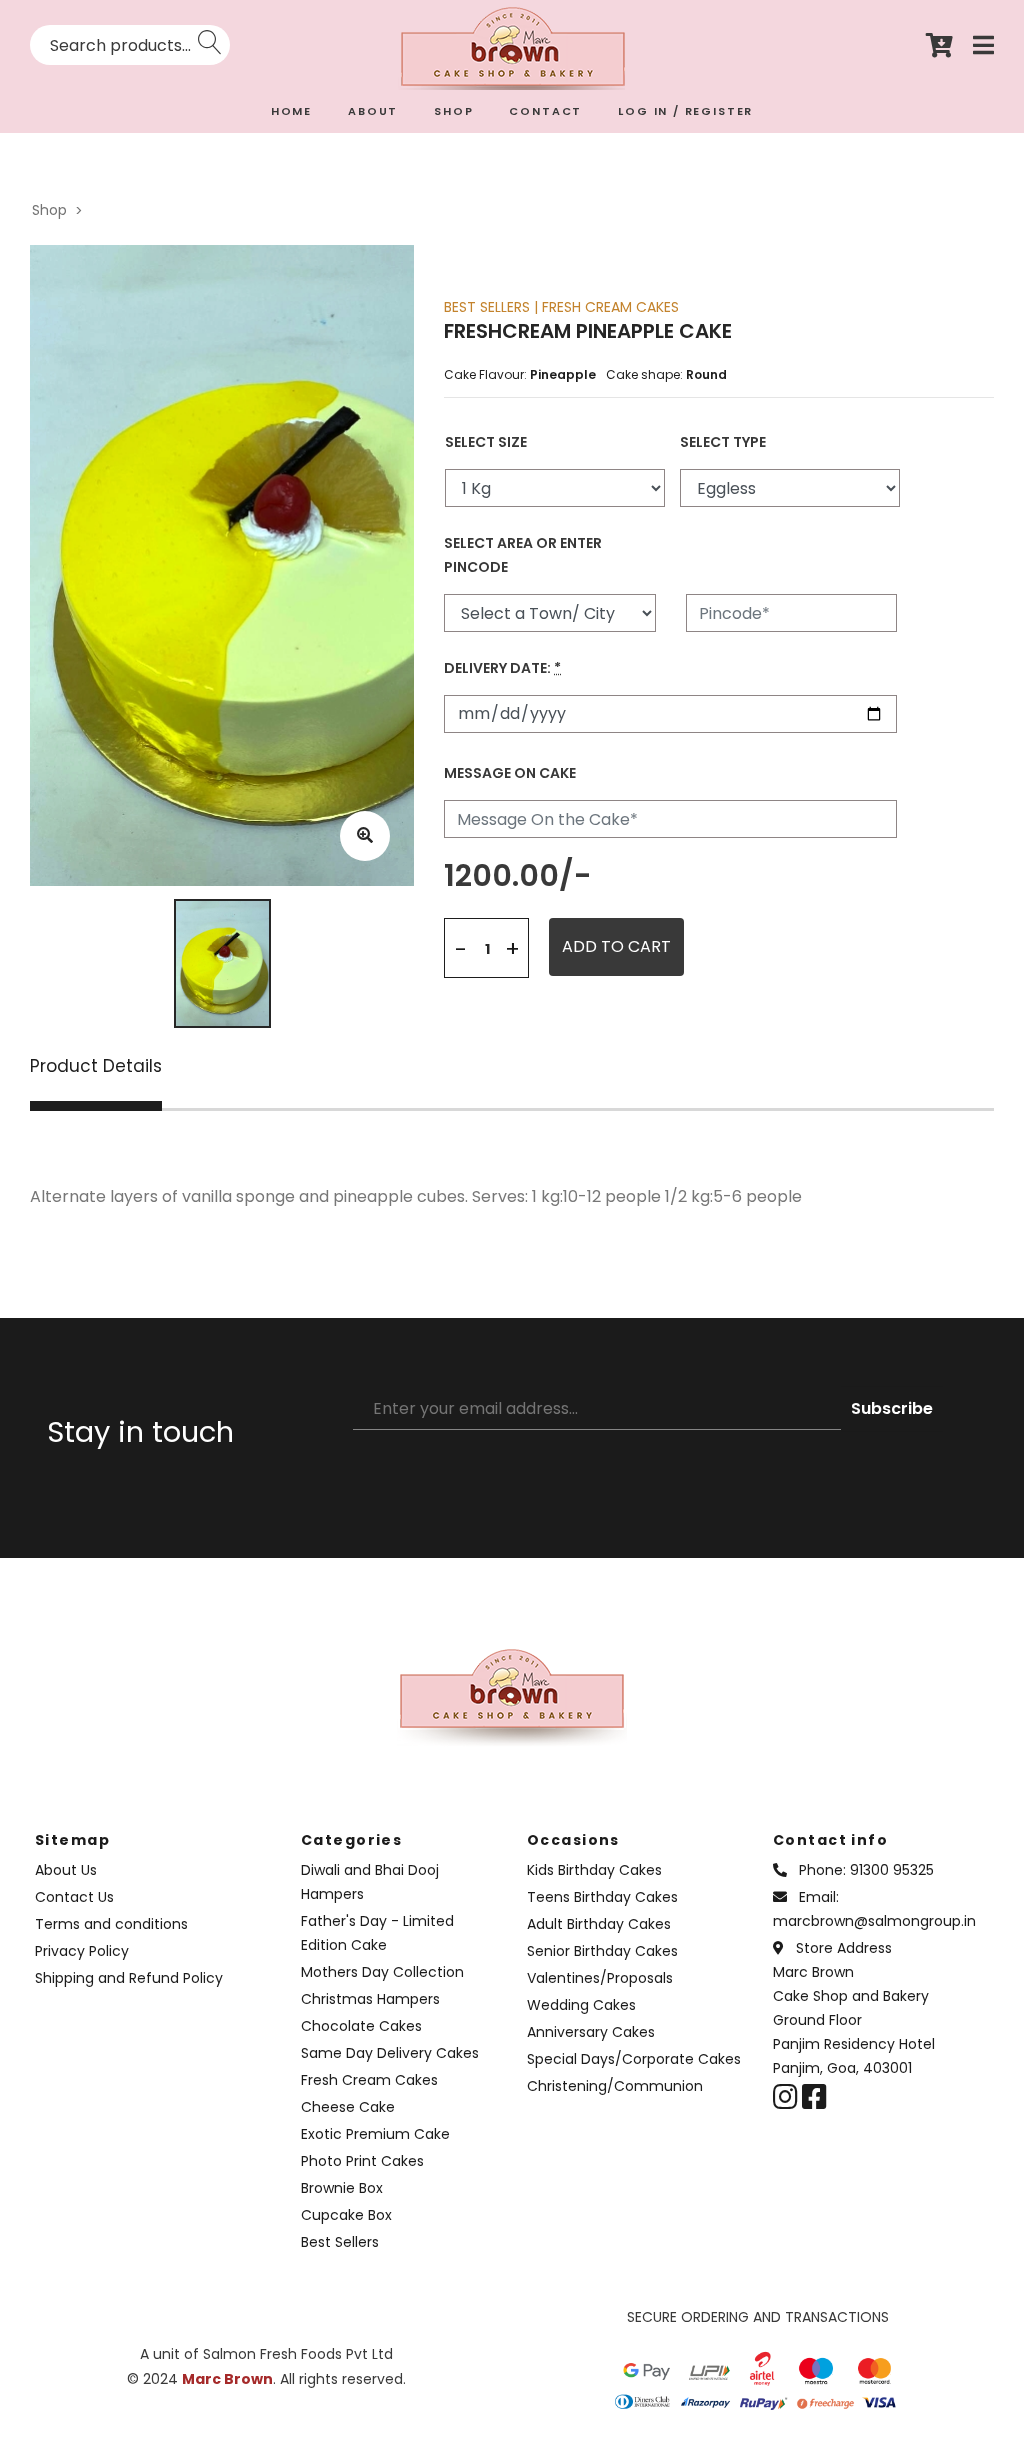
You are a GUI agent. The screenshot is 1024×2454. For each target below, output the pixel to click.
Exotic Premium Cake (375, 2134)
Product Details (96, 1068)
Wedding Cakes (581, 2005)
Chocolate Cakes (361, 2026)
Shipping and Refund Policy (129, 1978)
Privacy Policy (82, 1951)
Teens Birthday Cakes (602, 1897)
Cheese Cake (348, 2107)
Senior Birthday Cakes (602, 1951)
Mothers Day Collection (382, 1972)
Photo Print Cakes (362, 2161)
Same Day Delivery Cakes (390, 2053)
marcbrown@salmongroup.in (874, 1921)
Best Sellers (340, 2242)
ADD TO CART (616, 946)
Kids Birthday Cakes (594, 1870)
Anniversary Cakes (591, 2032)
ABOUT (373, 111)
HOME (291, 111)
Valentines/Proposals (600, 1978)
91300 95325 (892, 1870)
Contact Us (74, 1897)
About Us (66, 1870)
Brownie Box (342, 2188)
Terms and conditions (111, 1924)
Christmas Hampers (370, 1999)
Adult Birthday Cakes (599, 1924)
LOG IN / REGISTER (685, 111)
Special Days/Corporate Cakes (634, 2059)
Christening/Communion (615, 2086)
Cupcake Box (346, 2215)
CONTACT (545, 111)
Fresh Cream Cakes (369, 2080)
